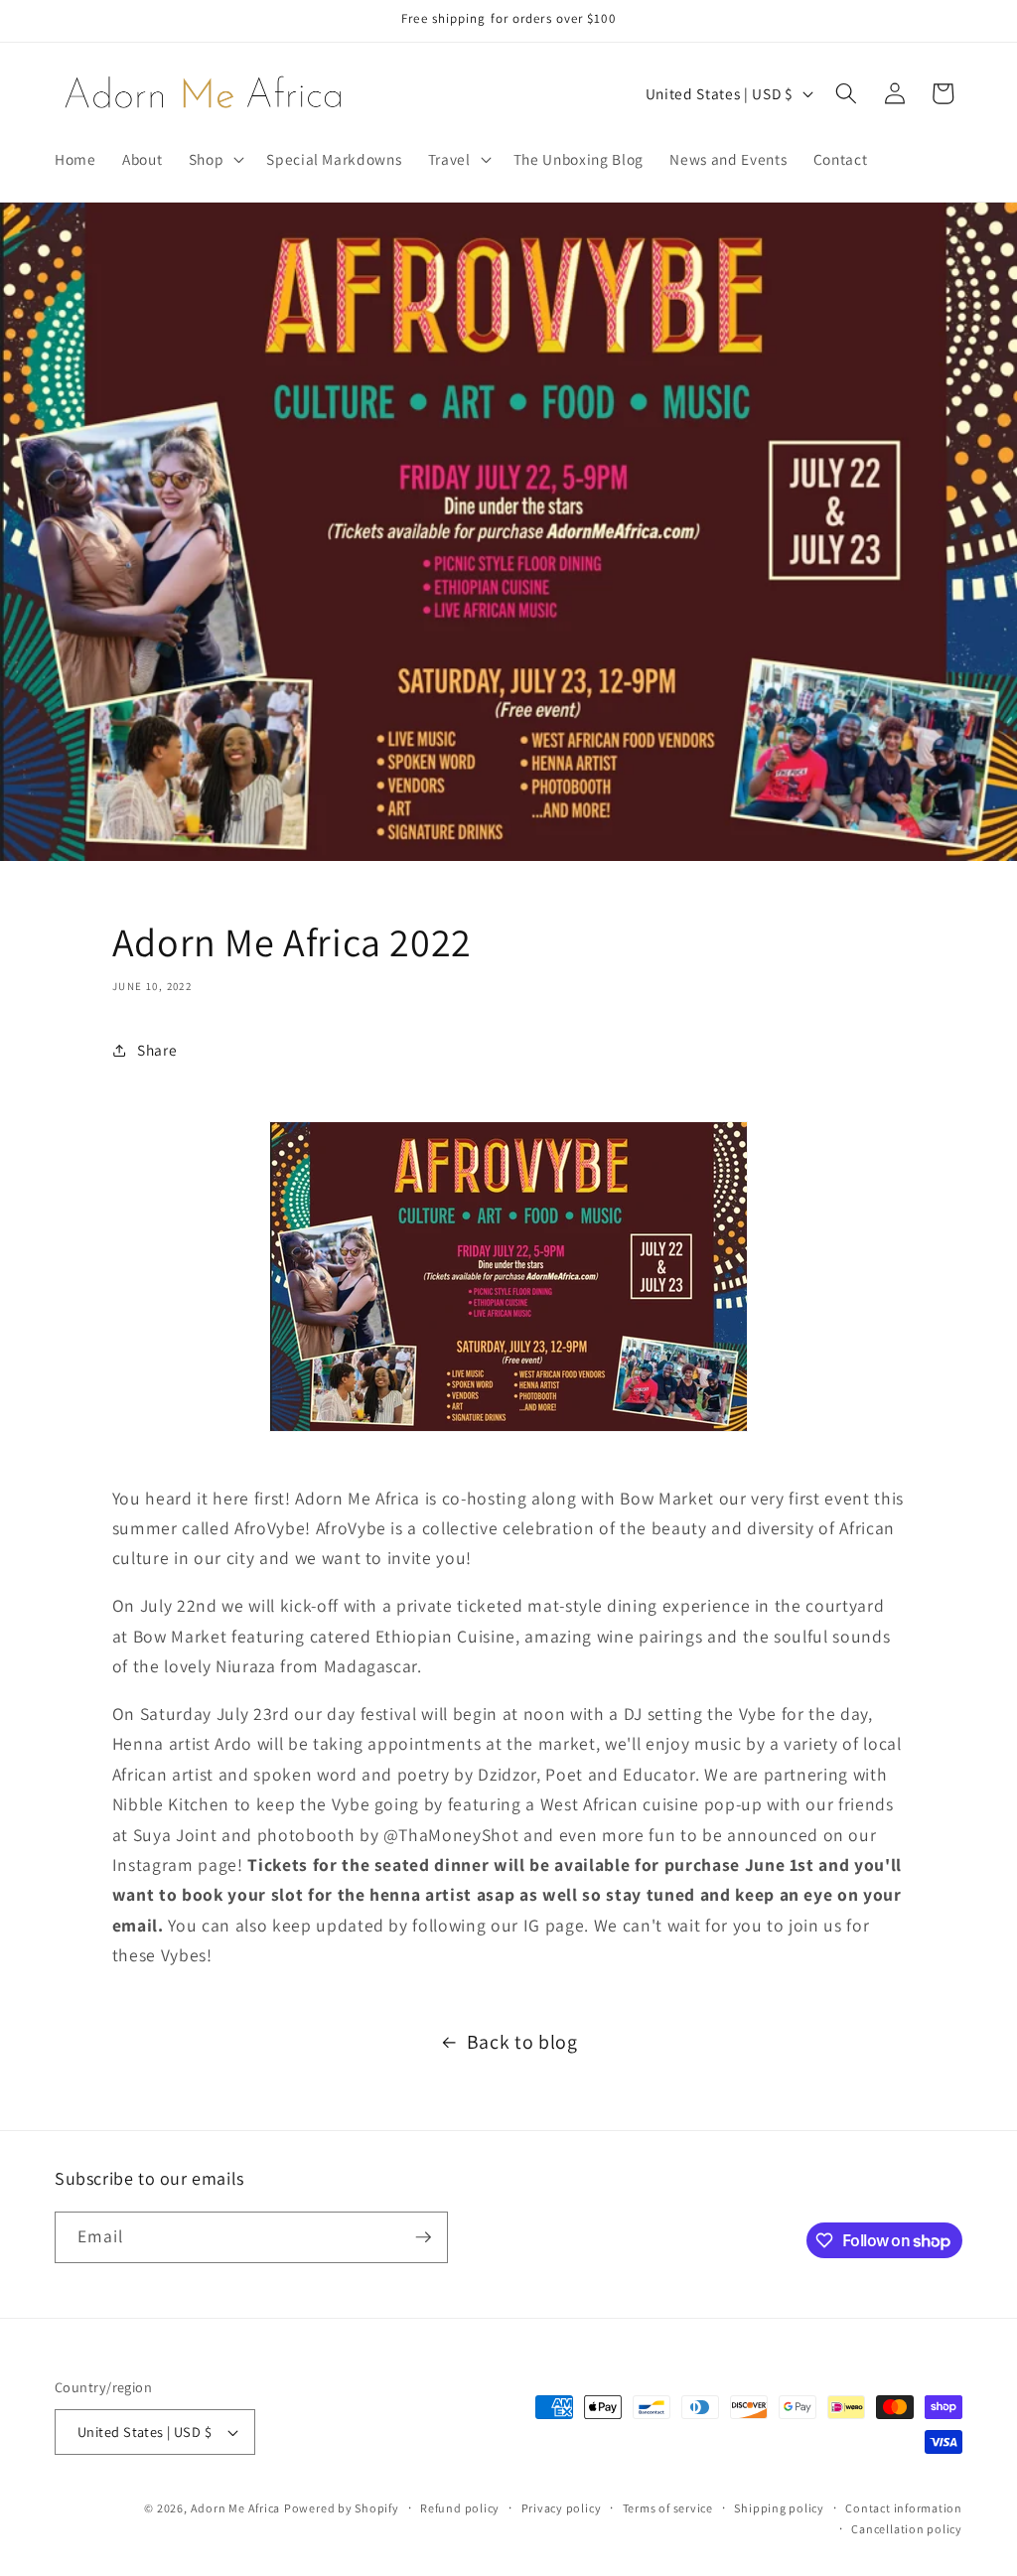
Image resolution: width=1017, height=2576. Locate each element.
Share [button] (157, 1050)
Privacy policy (562, 2508)
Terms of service (668, 2508)
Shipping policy (779, 2508)
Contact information (904, 2508)
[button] (215, 159)
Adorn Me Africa (236, 2508)
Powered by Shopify (342, 2508)
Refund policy (460, 2508)
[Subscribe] (423, 2237)
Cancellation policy (907, 2529)
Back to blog (522, 2042)
